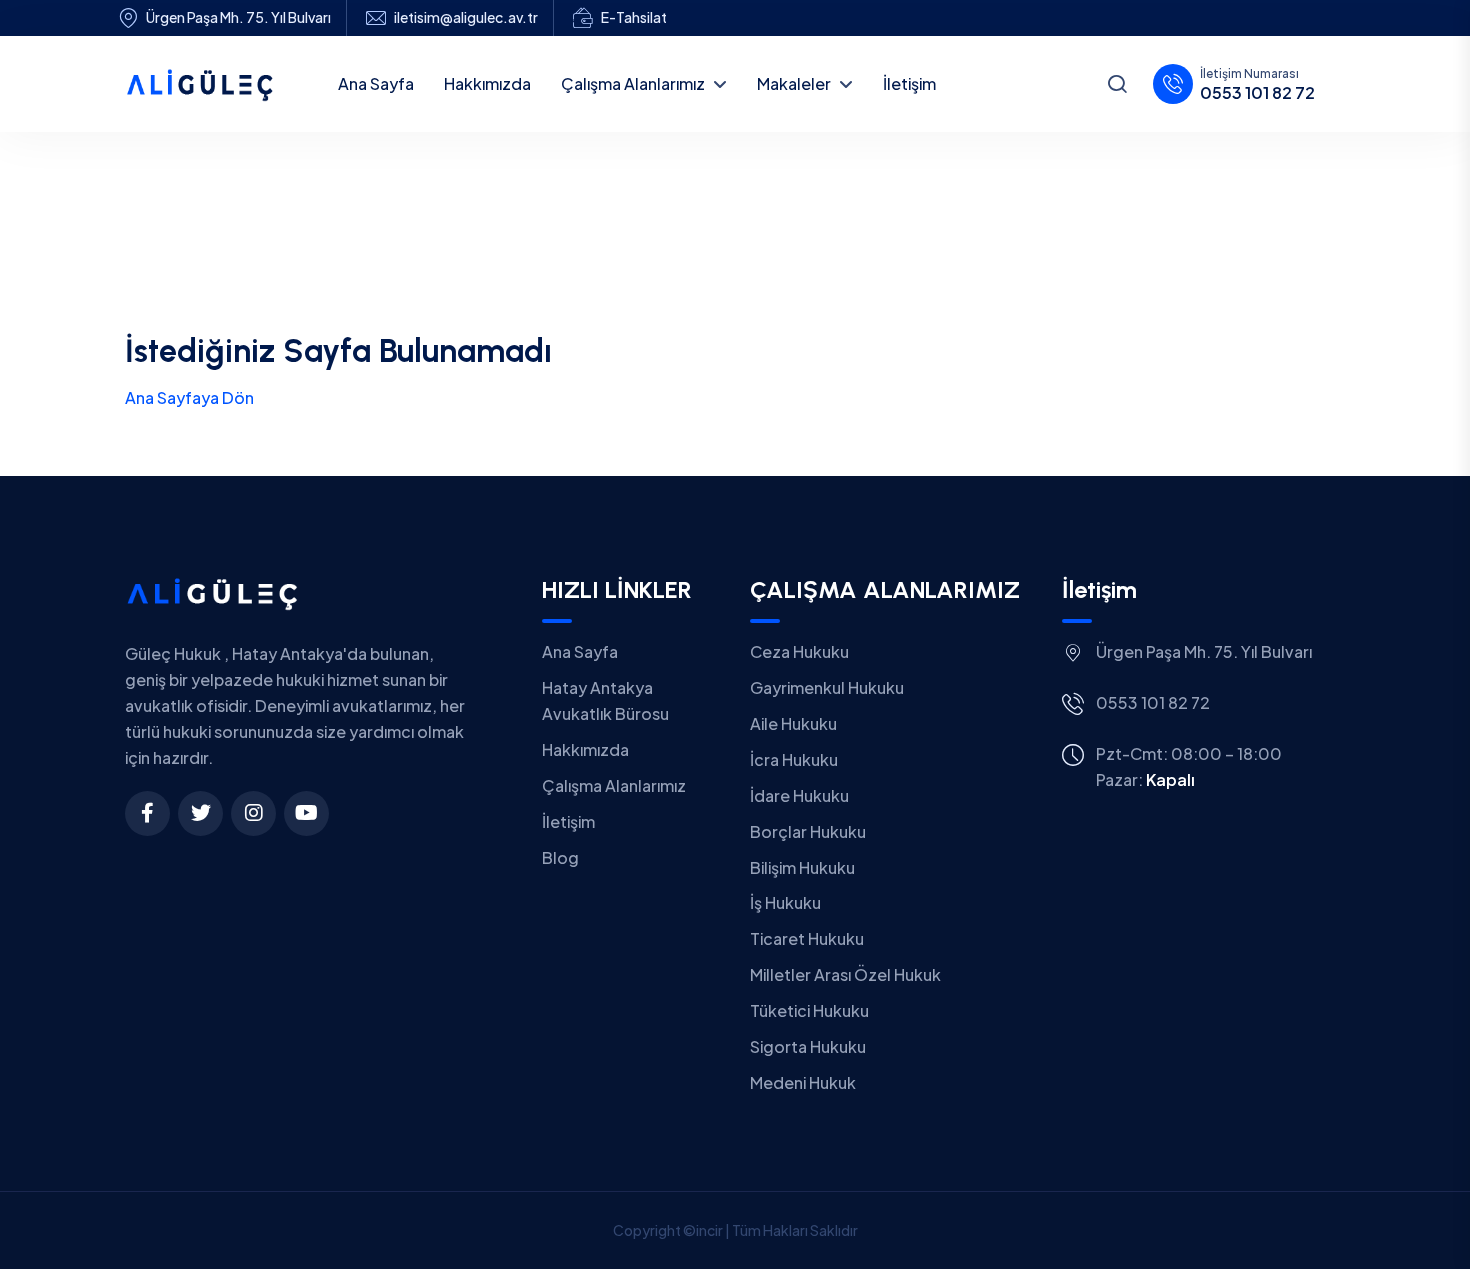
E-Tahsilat (634, 17)
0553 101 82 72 (1257, 93)
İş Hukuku (785, 902)
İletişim (568, 821)
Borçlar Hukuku (808, 831)
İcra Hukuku (794, 759)
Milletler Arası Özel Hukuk (845, 974)
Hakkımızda (585, 749)
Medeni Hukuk (803, 1082)
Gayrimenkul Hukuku (827, 687)
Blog (560, 857)
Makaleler (794, 83)
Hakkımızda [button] (487, 83)
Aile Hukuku (793, 723)
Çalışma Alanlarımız (633, 83)
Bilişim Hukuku (802, 867)
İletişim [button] (909, 83)
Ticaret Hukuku (807, 938)
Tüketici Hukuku (809, 1010)
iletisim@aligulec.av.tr (466, 17)
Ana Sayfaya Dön (189, 397)
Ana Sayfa (580, 651)
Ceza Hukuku (799, 651)
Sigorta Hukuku (808, 1046)
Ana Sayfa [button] (376, 83)
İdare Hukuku (799, 795)
